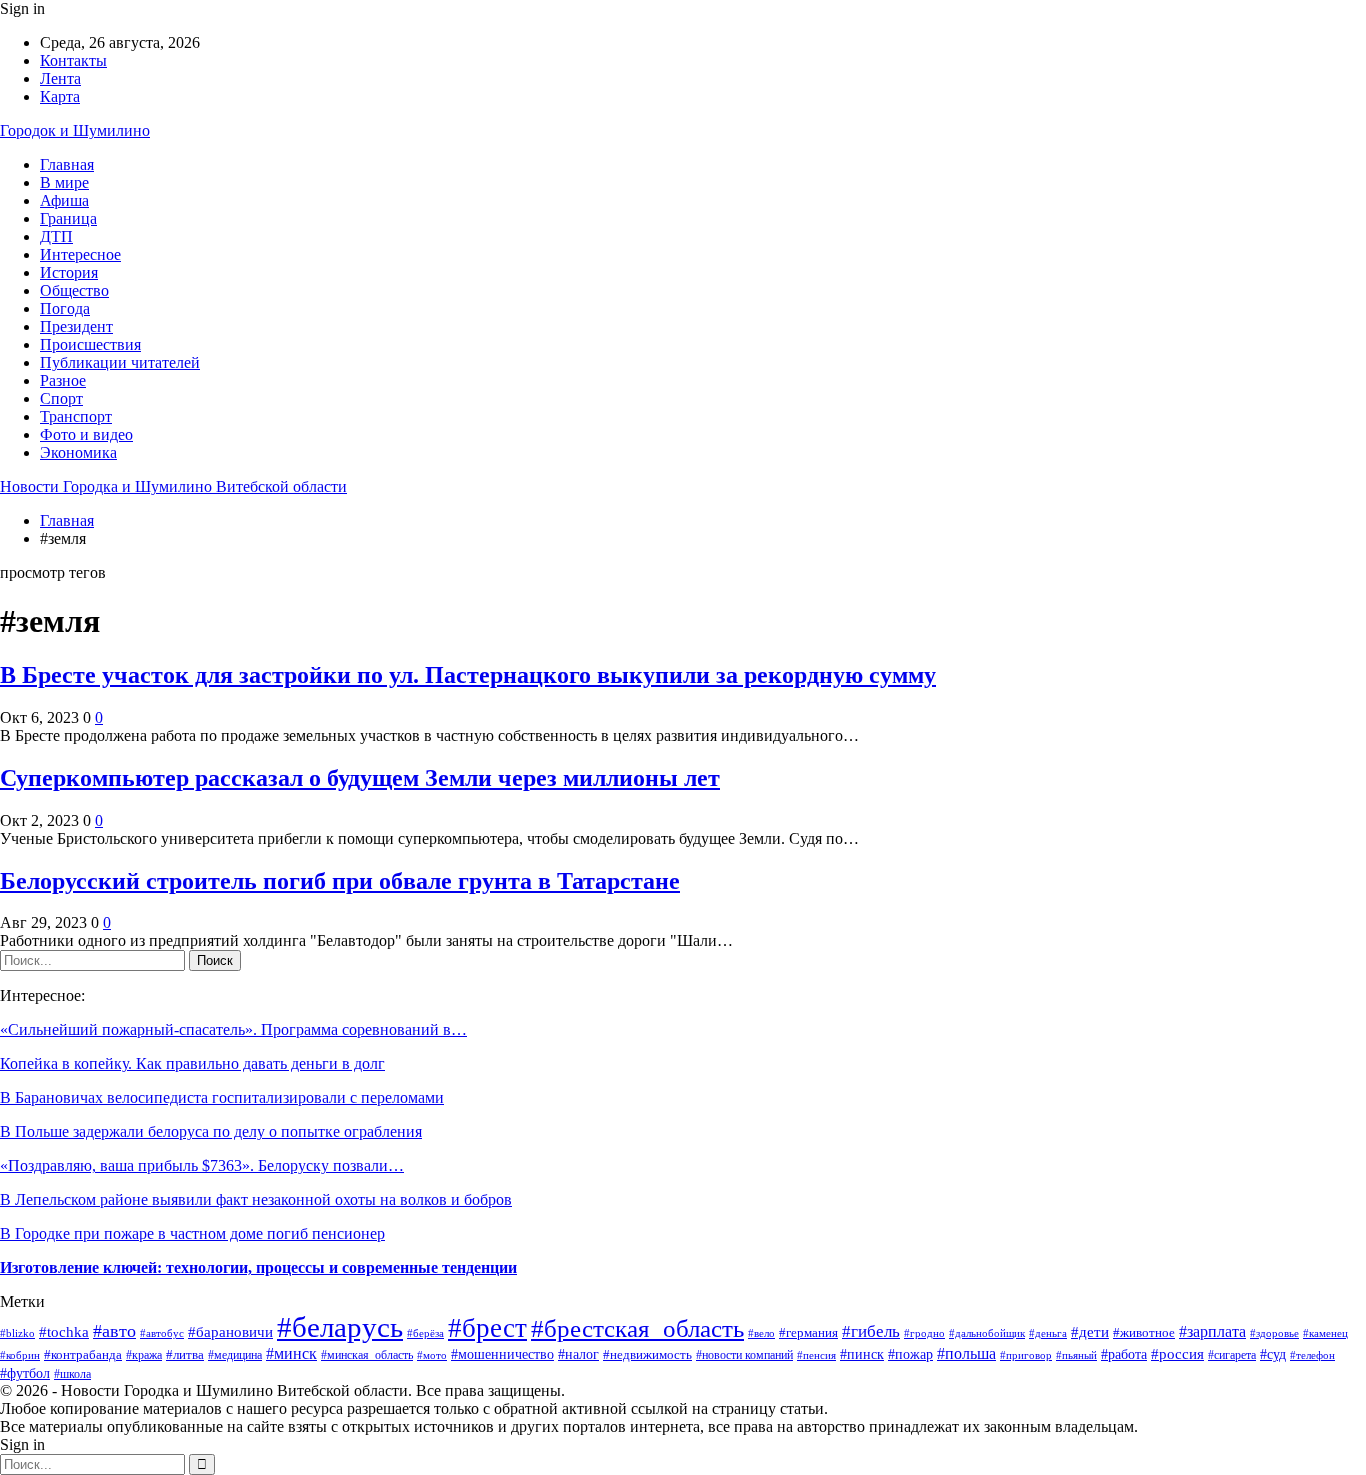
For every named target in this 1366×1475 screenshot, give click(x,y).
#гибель (871, 1331)
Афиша (64, 200)
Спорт (61, 398)
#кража (144, 1355)
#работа (1124, 1354)
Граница (68, 218)
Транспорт (76, 416)
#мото (432, 1355)
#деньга (1048, 1333)
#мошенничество (502, 1354)
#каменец (1325, 1333)
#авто (114, 1331)
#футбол (25, 1373)
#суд (1273, 1354)
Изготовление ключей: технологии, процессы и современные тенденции (258, 1267)
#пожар (910, 1354)
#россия (1177, 1353)
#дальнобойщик (987, 1333)
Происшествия (90, 344)
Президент (76, 326)
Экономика (78, 452)
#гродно (924, 1333)
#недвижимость (647, 1354)
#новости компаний (744, 1355)
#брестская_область (637, 1328)
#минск (291, 1353)
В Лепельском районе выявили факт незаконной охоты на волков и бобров (256, 1199)
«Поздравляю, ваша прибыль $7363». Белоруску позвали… (202, 1165)
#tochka (64, 1332)
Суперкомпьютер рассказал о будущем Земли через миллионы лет (360, 778)
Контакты (73, 60)
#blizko (17, 1333)
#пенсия (816, 1355)
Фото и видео (86, 434)
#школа (72, 1374)
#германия (808, 1332)
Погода (65, 308)
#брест (487, 1328)
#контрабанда (83, 1354)
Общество (74, 290)
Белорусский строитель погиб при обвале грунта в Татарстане (340, 881)
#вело (761, 1333)
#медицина (235, 1355)
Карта (60, 96)
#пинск (862, 1354)
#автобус (162, 1333)
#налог (578, 1354)
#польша (966, 1353)
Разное (63, 380)
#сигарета (1232, 1355)
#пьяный (1076, 1355)
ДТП (56, 236)
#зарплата (1212, 1331)
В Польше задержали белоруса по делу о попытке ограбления (211, 1131)
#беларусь (340, 1327)
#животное (1144, 1332)
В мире (64, 182)
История (69, 272)
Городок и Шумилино (75, 130)
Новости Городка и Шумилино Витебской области (173, 486)
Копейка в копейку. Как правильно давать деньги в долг (192, 1063)
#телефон (1312, 1355)
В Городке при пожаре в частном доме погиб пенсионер (192, 1233)
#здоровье (1274, 1333)
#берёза (425, 1333)
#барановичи (230, 1331)
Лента (60, 78)
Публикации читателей (120, 362)
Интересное (80, 254)
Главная (67, 164)
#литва (185, 1354)
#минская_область (367, 1355)
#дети (1090, 1331)
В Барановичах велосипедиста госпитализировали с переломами (222, 1097)
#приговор (1026, 1355)
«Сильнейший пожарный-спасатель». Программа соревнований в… (233, 1029)
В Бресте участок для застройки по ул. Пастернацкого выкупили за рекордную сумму (468, 675)
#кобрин (20, 1355)
